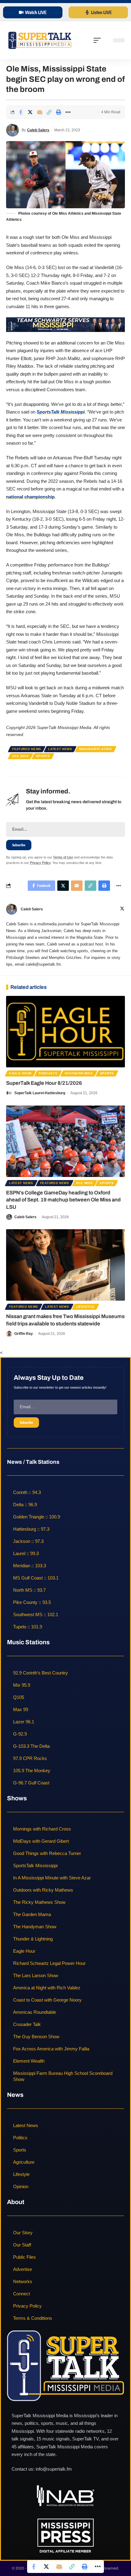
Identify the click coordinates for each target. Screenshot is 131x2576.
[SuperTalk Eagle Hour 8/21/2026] (65, 1032)
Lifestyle (85, 1307)
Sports (43, 756)
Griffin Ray (24, 1334)
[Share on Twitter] (30, 112)
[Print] (58, 112)
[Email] (40, 112)
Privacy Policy (40, 863)
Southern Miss (79, 1073)
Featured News (27, 749)
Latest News (60, 749)
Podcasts (48, 1073)
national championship (30, 497)
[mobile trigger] (99, 40)
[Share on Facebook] (21, 112)
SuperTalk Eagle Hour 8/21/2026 (44, 1083)
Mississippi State (96, 749)
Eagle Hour (20, 1073)
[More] (68, 112)
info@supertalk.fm (54, 2469)
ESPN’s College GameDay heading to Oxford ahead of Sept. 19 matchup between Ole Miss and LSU (63, 1200)
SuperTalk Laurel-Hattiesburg (40, 1093)
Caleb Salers (38, 130)
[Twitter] (122, 909)
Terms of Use (63, 857)
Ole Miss (21, 756)
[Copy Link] (49, 112)
